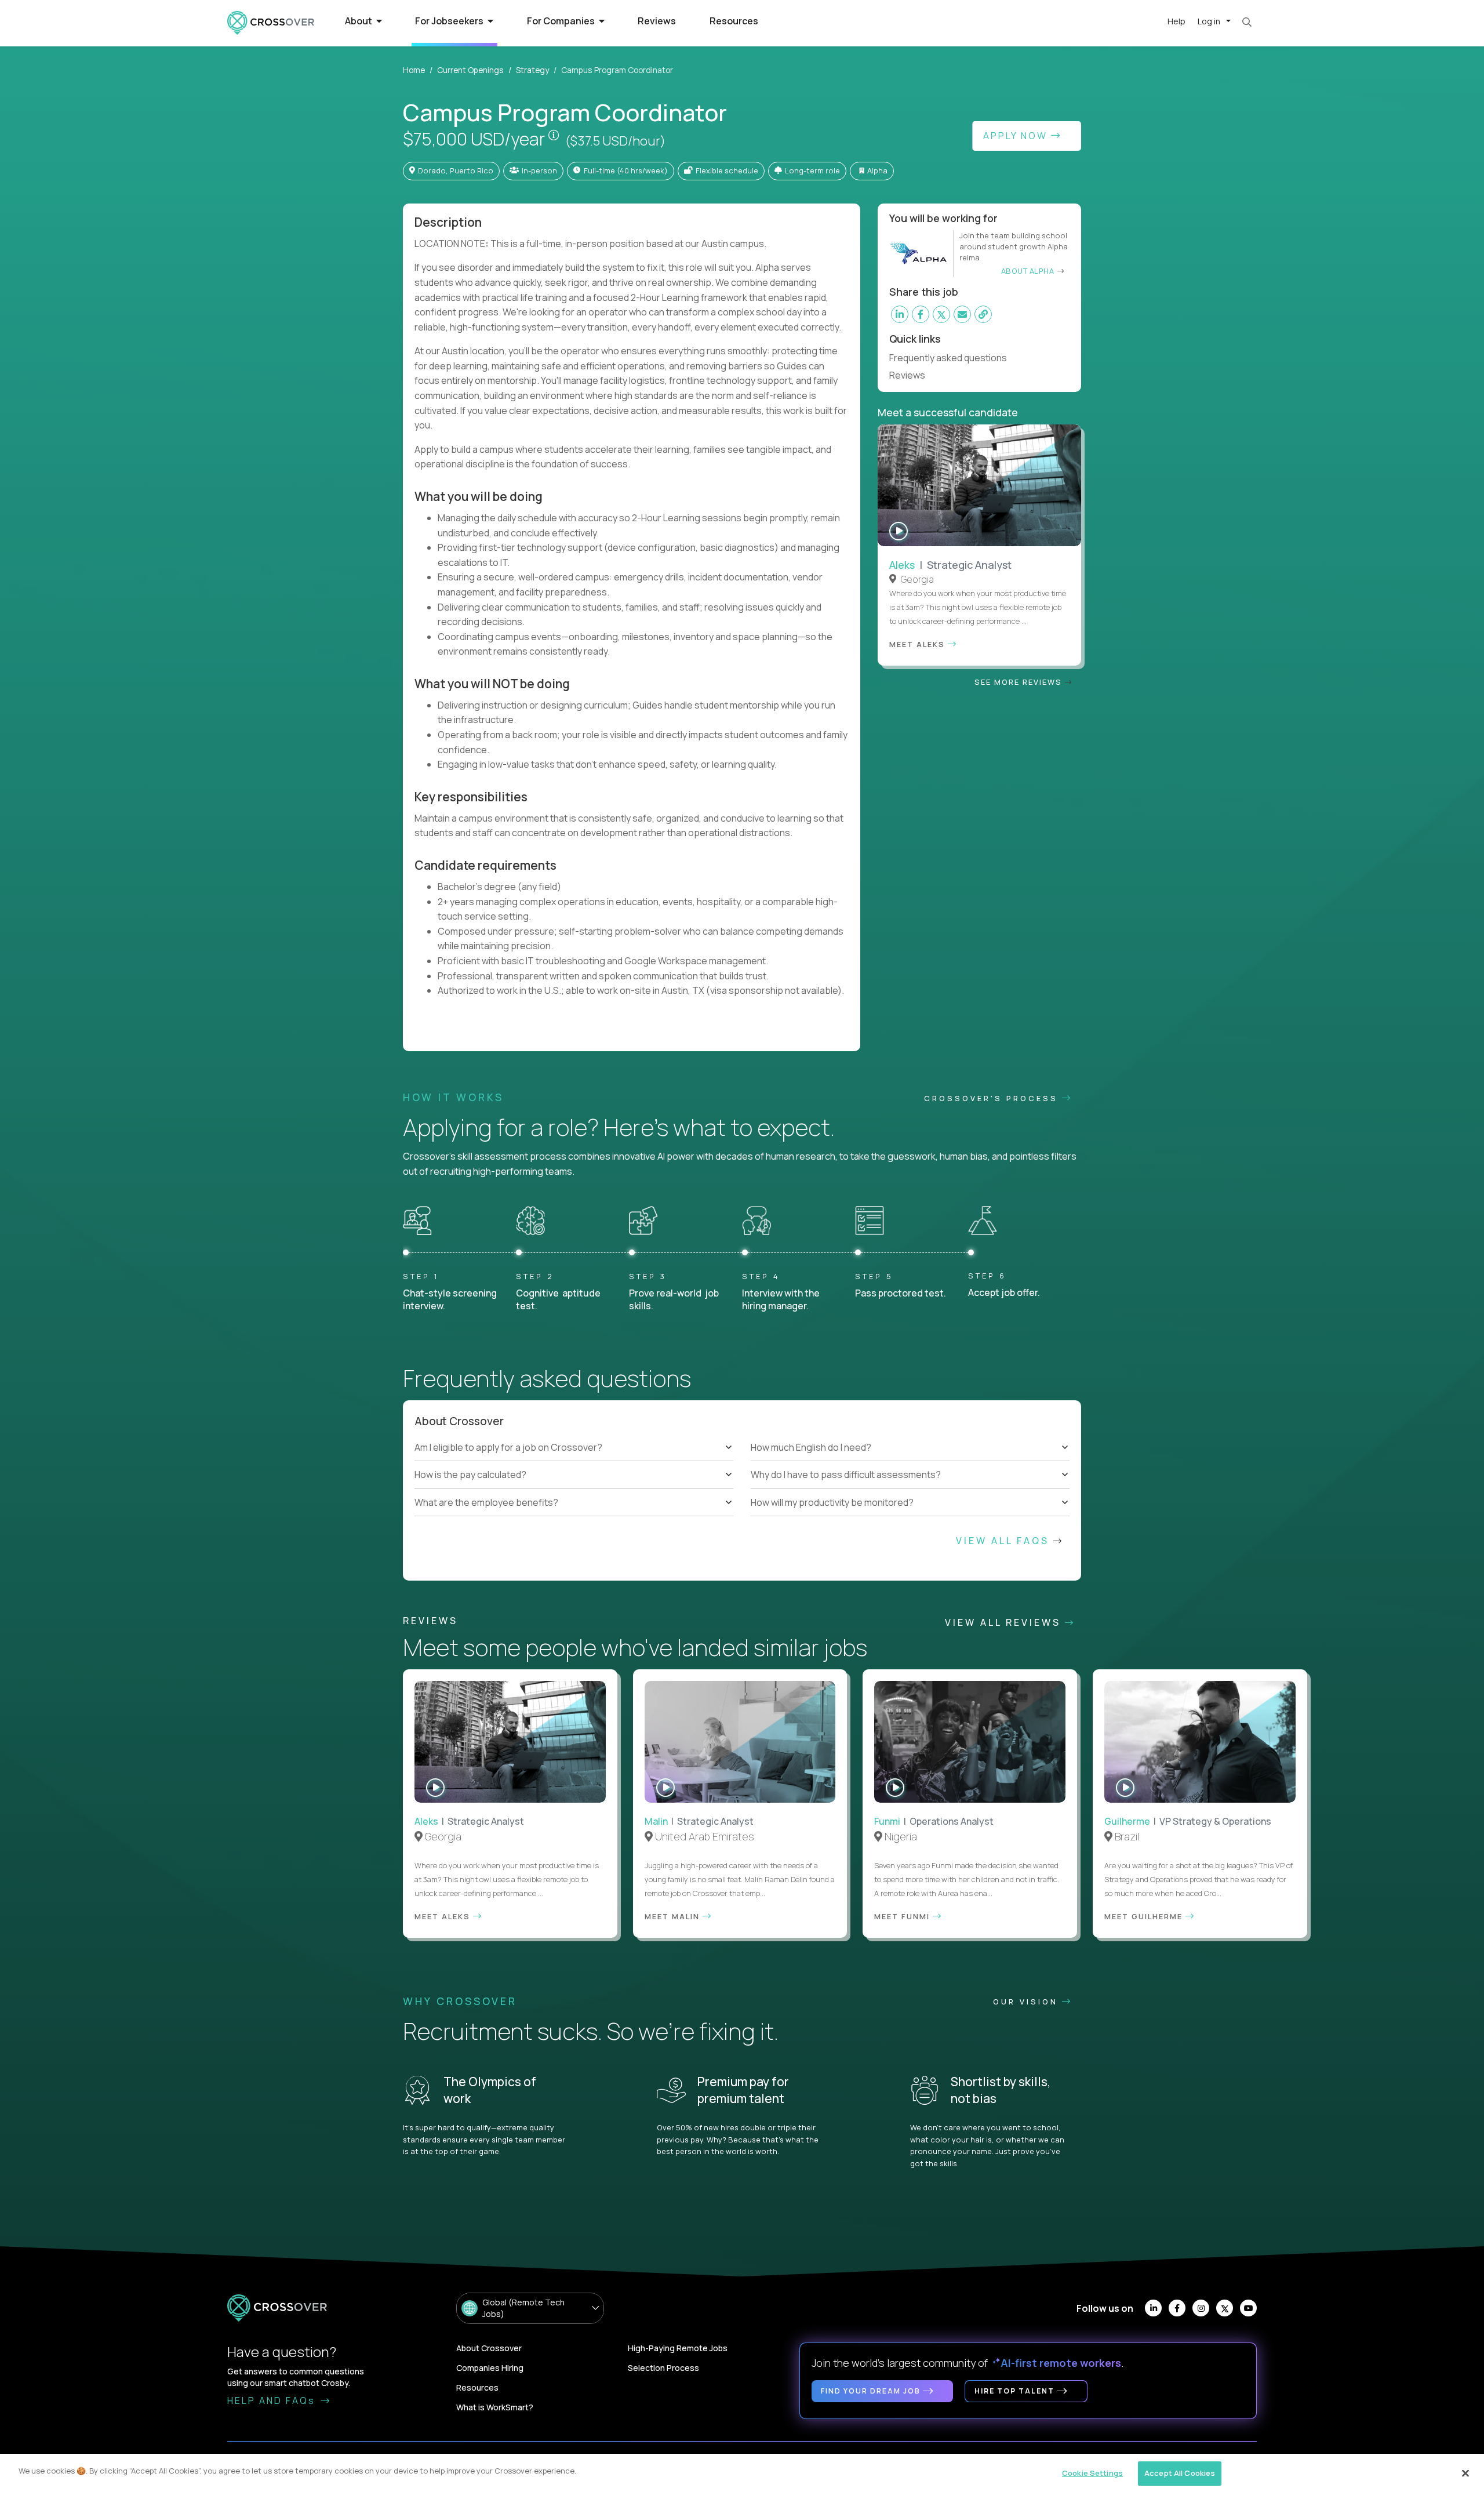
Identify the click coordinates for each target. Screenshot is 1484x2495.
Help (1176, 21)
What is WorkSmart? (495, 2407)
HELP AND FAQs (273, 2400)
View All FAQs (1005, 1541)
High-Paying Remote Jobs (678, 2348)
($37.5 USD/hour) (615, 141)
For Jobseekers (450, 21)
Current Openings (470, 70)
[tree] (574, 1475)
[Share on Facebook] (921, 314)
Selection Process (663, 2368)
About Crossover (489, 2348)
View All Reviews (1005, 1622)
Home (414, 70)
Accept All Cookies (1180, 2473)
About (359, 21)
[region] (742, 2474)
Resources (734, 21)
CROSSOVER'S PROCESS (993, 1098)
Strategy (532, 70)
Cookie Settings (1092, 2473)
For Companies (562, 21)
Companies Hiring (490, 2368)
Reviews (657, 21)
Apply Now (1017, 136)
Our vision (1027, 2002)
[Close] (1465, 2473)
